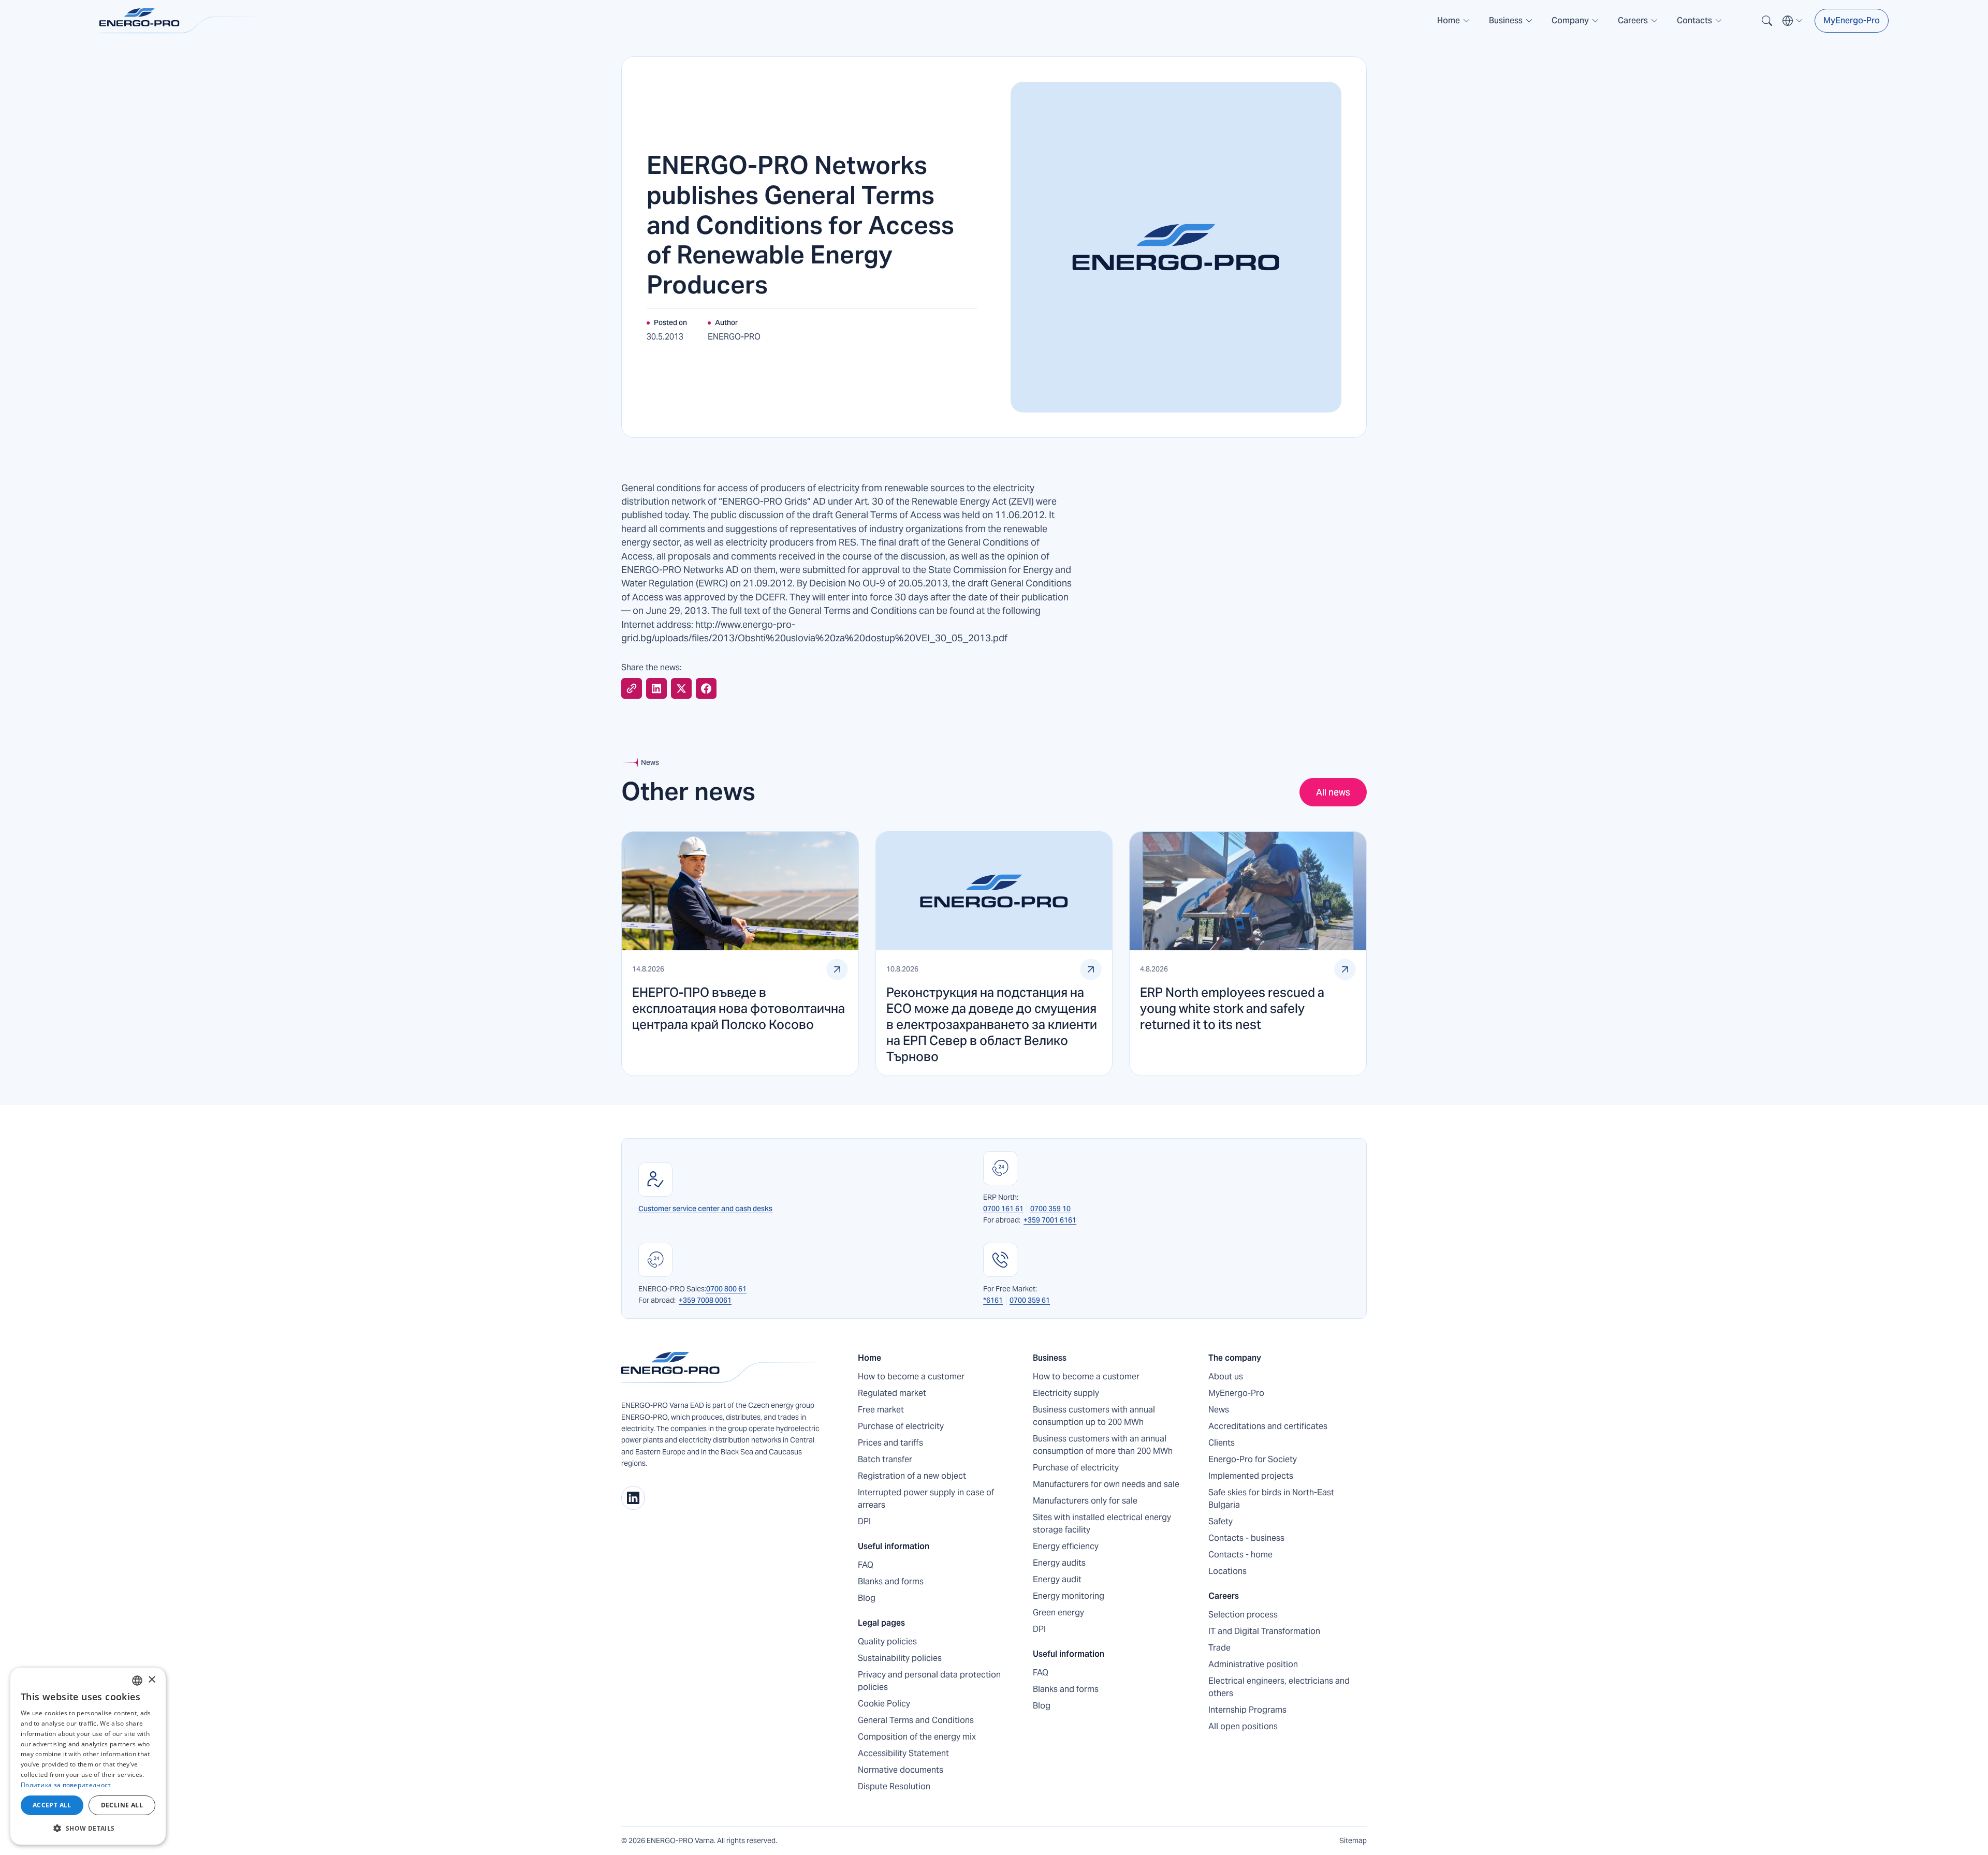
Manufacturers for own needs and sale (1106, 1484)
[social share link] (632, 688)
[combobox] (137, 1681)
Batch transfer (885, 1459)
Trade (1219, 1648)
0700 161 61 (1003, 1209)
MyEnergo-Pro (1852, 20)
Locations (1227, 1571)
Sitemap (1353, 1841)
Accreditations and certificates (1268, 1426)
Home (869, 1358)
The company (1235, 1358)
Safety (1220, 1521)
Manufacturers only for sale (1085, 1501)
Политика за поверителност (66, 1785)
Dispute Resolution (894, 1786)
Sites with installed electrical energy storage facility (1102, 1523)
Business (1050, 1358)
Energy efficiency (1066, 1546)
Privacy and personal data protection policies (929, 1681)
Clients (1222, 1443)
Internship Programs (1247, 1710)
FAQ (866, 1565)
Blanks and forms (891, 1581)
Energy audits (1059, 1563)
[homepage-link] (723, 1367)
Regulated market (892, 1393)
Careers (1224, 1596)
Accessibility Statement (903, 1753)
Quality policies (887, 1641)
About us (1226, 1376)
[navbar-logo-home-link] (182, 21)
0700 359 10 (1050, 1209)
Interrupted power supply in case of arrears (926, 1499)
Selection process (1243, 1615)
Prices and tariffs (890, 1443)
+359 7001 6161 (1050, 1220)
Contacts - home (1240, 1555)
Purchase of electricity (901, 1426)
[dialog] (88, 1756)
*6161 (993, 1300)
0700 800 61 (726, 1289)
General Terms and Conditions (916, 1720)
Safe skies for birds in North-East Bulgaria (1271, 1499)
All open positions (1243, 1726)
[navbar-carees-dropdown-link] (1638, 25)
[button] (1454, 21)
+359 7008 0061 (705, 1300)
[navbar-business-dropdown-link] (1511, 25)
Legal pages (881, 1623)
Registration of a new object (912, 1476)
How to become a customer (911, 1376)
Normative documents (901, 1770)
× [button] (151, 1680)
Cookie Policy (884, 1704)
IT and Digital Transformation (1264, 1631)
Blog (867, 1598)
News (1219, 1410)
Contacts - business (1246, 1538)
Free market (881, 1410)
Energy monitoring (1069, 1596)
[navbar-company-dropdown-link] (1575, 25)
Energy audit (1057, 1579)
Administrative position (1253, 1664)
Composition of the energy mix (917, 1737)
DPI (864, 1521)
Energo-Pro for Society (1253, 1459)
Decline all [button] (122, 1805)
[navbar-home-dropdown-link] (1454, 25)
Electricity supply (1066, 1393)
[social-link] (633, 1498)
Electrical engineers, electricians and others (1279, 1687)
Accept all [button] (52, 1805)
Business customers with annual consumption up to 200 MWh (1094, 1416)
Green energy (1058, 1613)
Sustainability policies (900, 1658)
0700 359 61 (1030, 1300)
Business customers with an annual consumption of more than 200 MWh (1103, 1445)
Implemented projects (1251, 1476)
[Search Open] (1767, 21)
